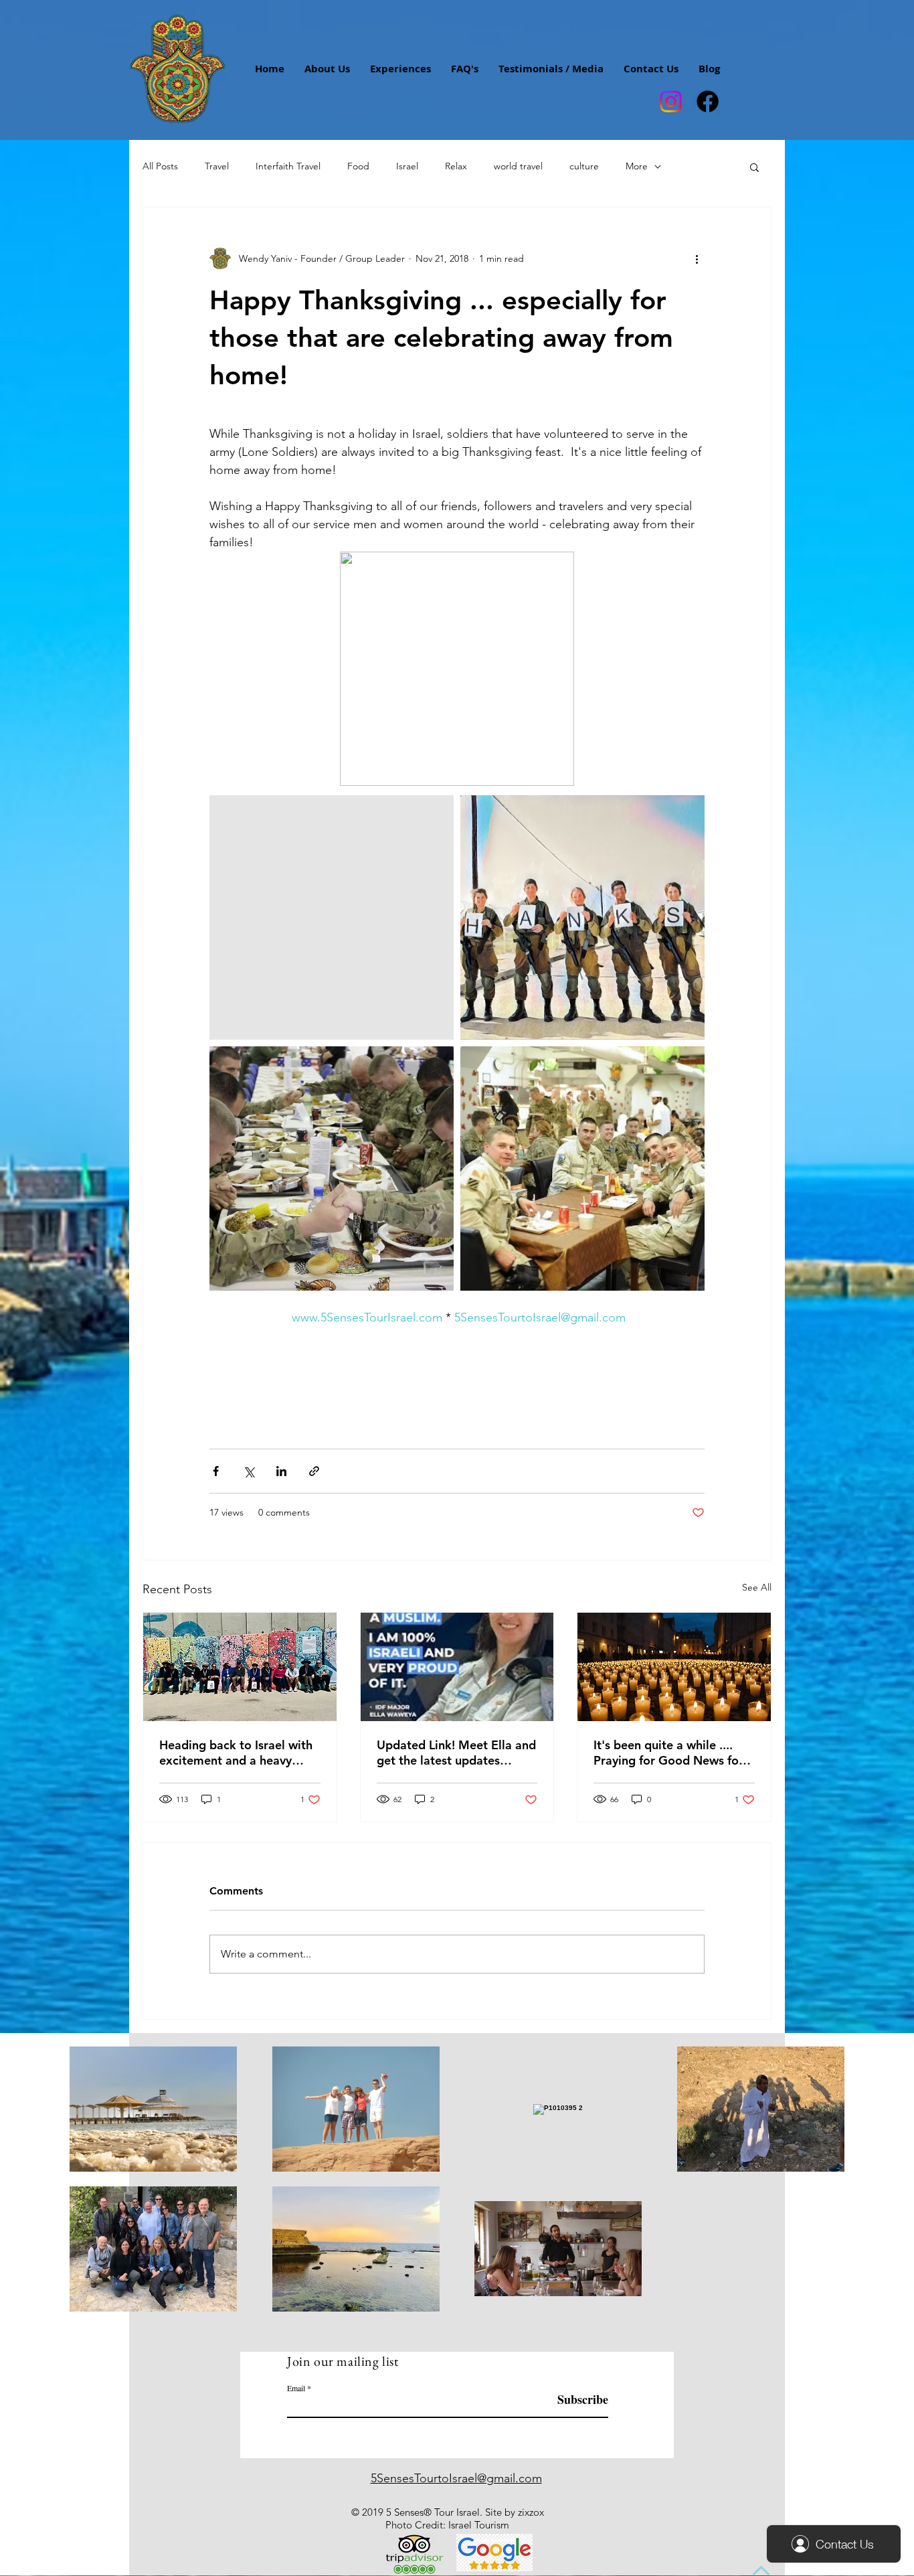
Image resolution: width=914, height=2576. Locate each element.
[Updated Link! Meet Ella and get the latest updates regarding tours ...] (457, 1667)
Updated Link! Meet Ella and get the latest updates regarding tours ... (456, 1753)
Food (358, 166)
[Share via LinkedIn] (281, 1471)
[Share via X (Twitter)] (249, 1471)
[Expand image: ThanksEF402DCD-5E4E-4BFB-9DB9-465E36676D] (332, 1169)
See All (757, 1587)
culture (584, 166)
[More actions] (697, 258)
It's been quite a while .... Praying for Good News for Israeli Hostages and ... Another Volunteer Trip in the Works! (668, 1753)
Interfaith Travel (288, 166)
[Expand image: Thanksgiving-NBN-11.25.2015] (332, 917)
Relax (456, 166)
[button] (754, 167)
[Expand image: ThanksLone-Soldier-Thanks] (582, 917)
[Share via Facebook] (216, 1471)
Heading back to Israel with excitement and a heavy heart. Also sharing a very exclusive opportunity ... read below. (236, 1753)
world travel (518, 166)
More (637, 166)
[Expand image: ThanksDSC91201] (582, 1169)
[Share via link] (314, 1471)
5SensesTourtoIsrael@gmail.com (456, 2478)
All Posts (160, 166)
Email (296, 2388)
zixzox (531, 2512)
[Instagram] (671, 101)
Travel (217, 166)
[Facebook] (708, 101)
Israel (407, 166)
